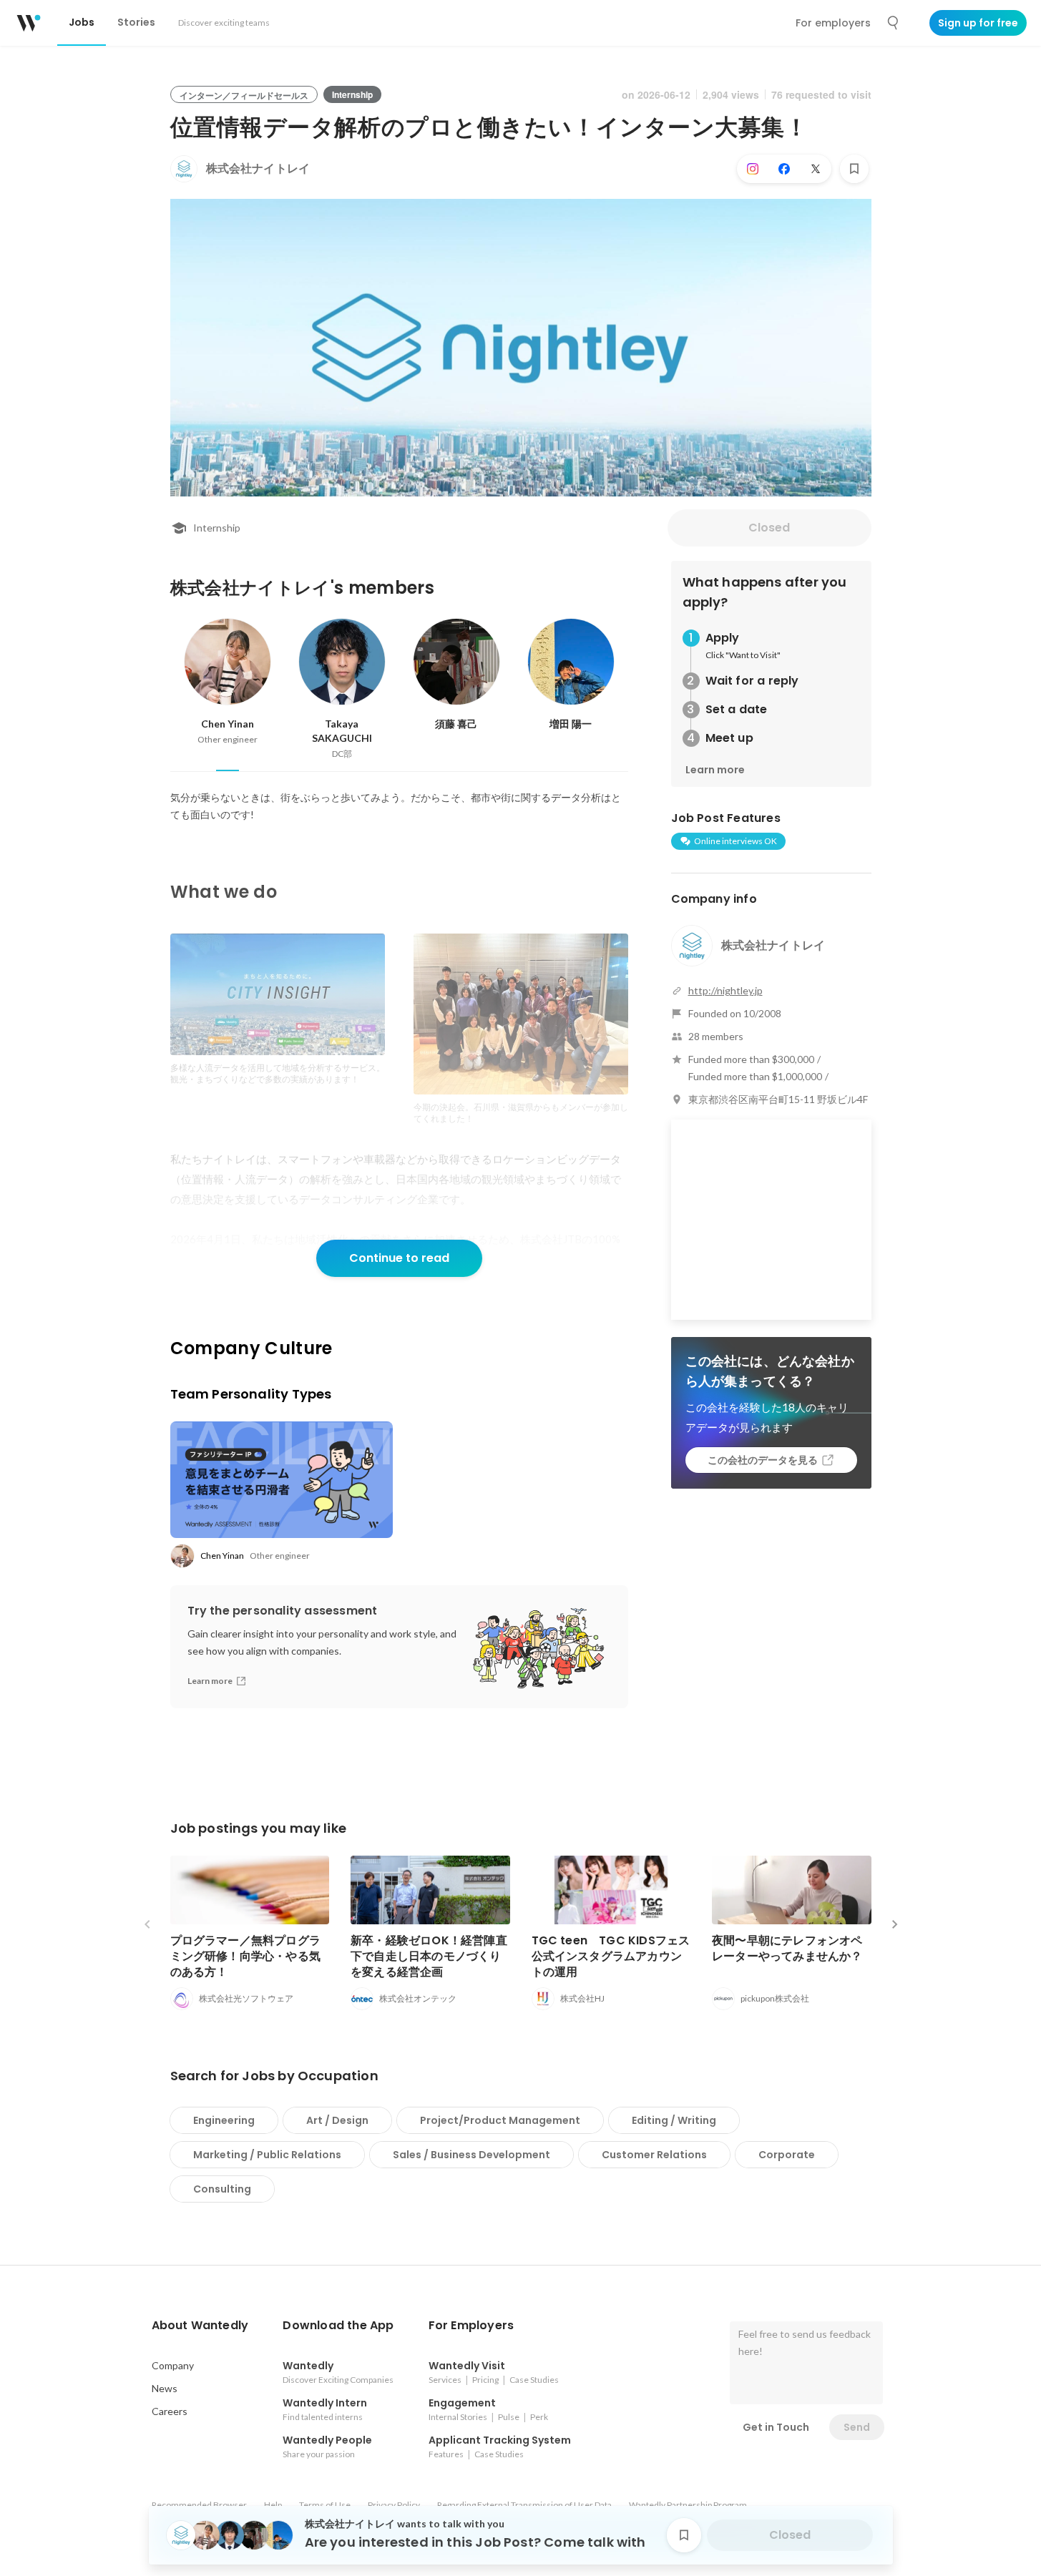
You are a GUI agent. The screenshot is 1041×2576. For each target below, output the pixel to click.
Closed (769, 528)
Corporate (787, 2155)
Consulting (222, 2189)
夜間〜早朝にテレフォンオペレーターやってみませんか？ (787, 1948)
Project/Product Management (500, 2120)
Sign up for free (978, 23)
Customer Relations (654, 2155)
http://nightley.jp (725, 990)
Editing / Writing (674, 2120)
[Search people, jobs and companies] (894, 23)
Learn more (715, 770)
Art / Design (337, 2120)
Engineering (224, 2120)
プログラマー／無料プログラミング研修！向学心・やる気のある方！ (246, 1956)
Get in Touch (776, 2427)
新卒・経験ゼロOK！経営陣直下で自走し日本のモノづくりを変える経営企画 (429, 1956)
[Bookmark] (854, 169)
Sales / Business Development (471, 2155)
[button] (200, 2326)
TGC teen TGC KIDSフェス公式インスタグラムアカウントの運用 (611, 1956)
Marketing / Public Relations (267, 2155)
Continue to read (399, 1258)
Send (857, 2427)
